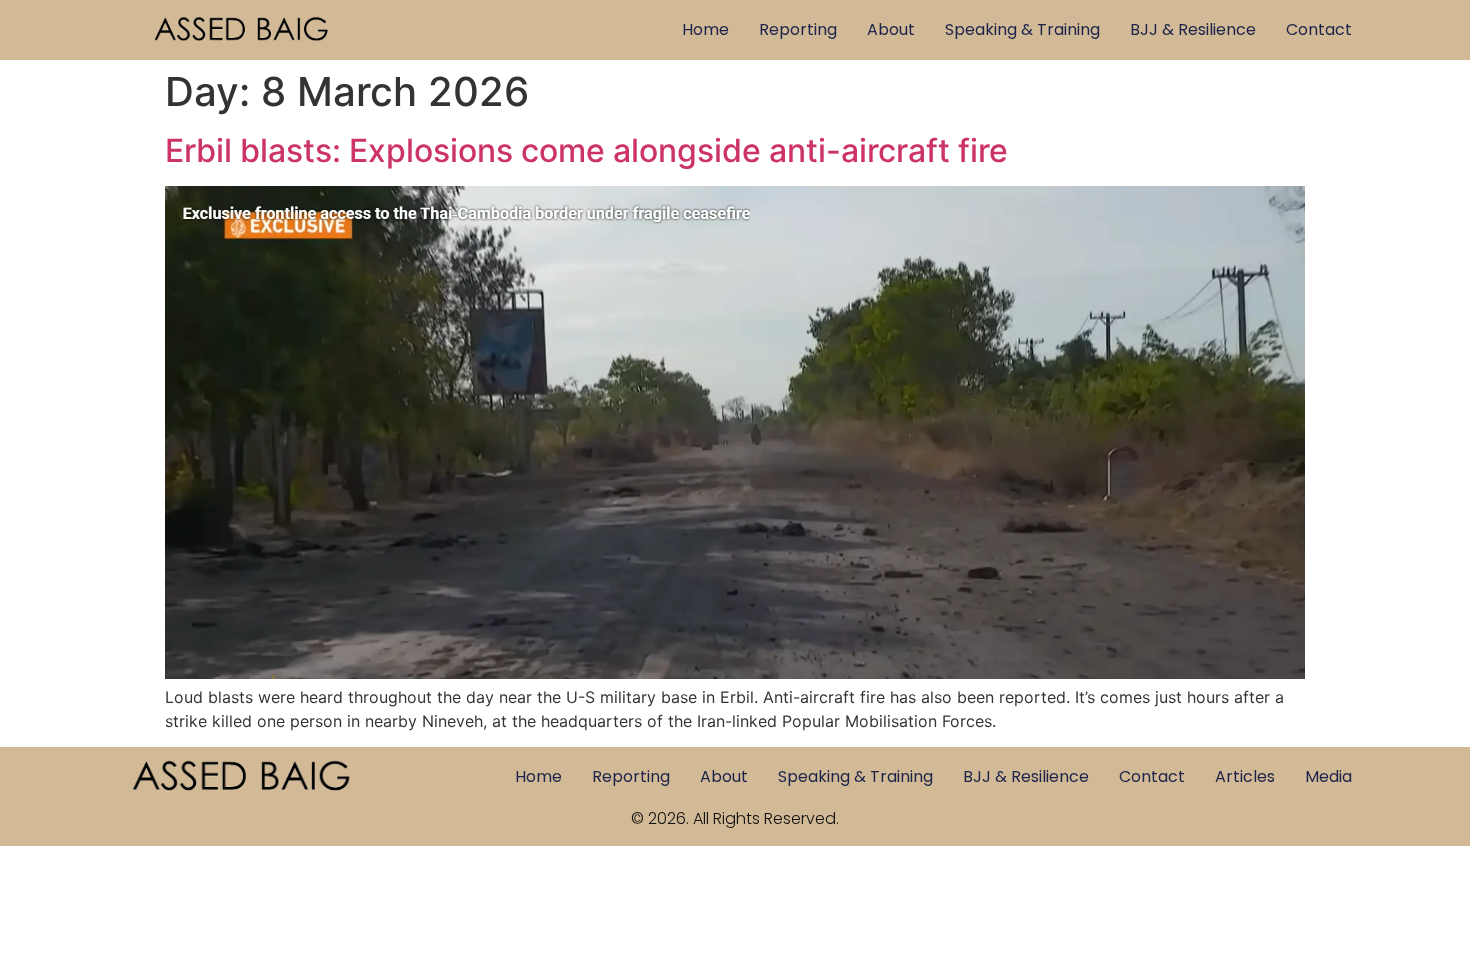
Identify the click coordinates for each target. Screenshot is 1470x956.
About (891, 29)
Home (705, 29)
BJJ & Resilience (1193, 29)
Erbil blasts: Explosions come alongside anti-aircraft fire (586, 150)
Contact (1319, 29)
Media (1328, 776)
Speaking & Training (1022, 29)
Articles (1245, 776)
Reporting (798, 29)
